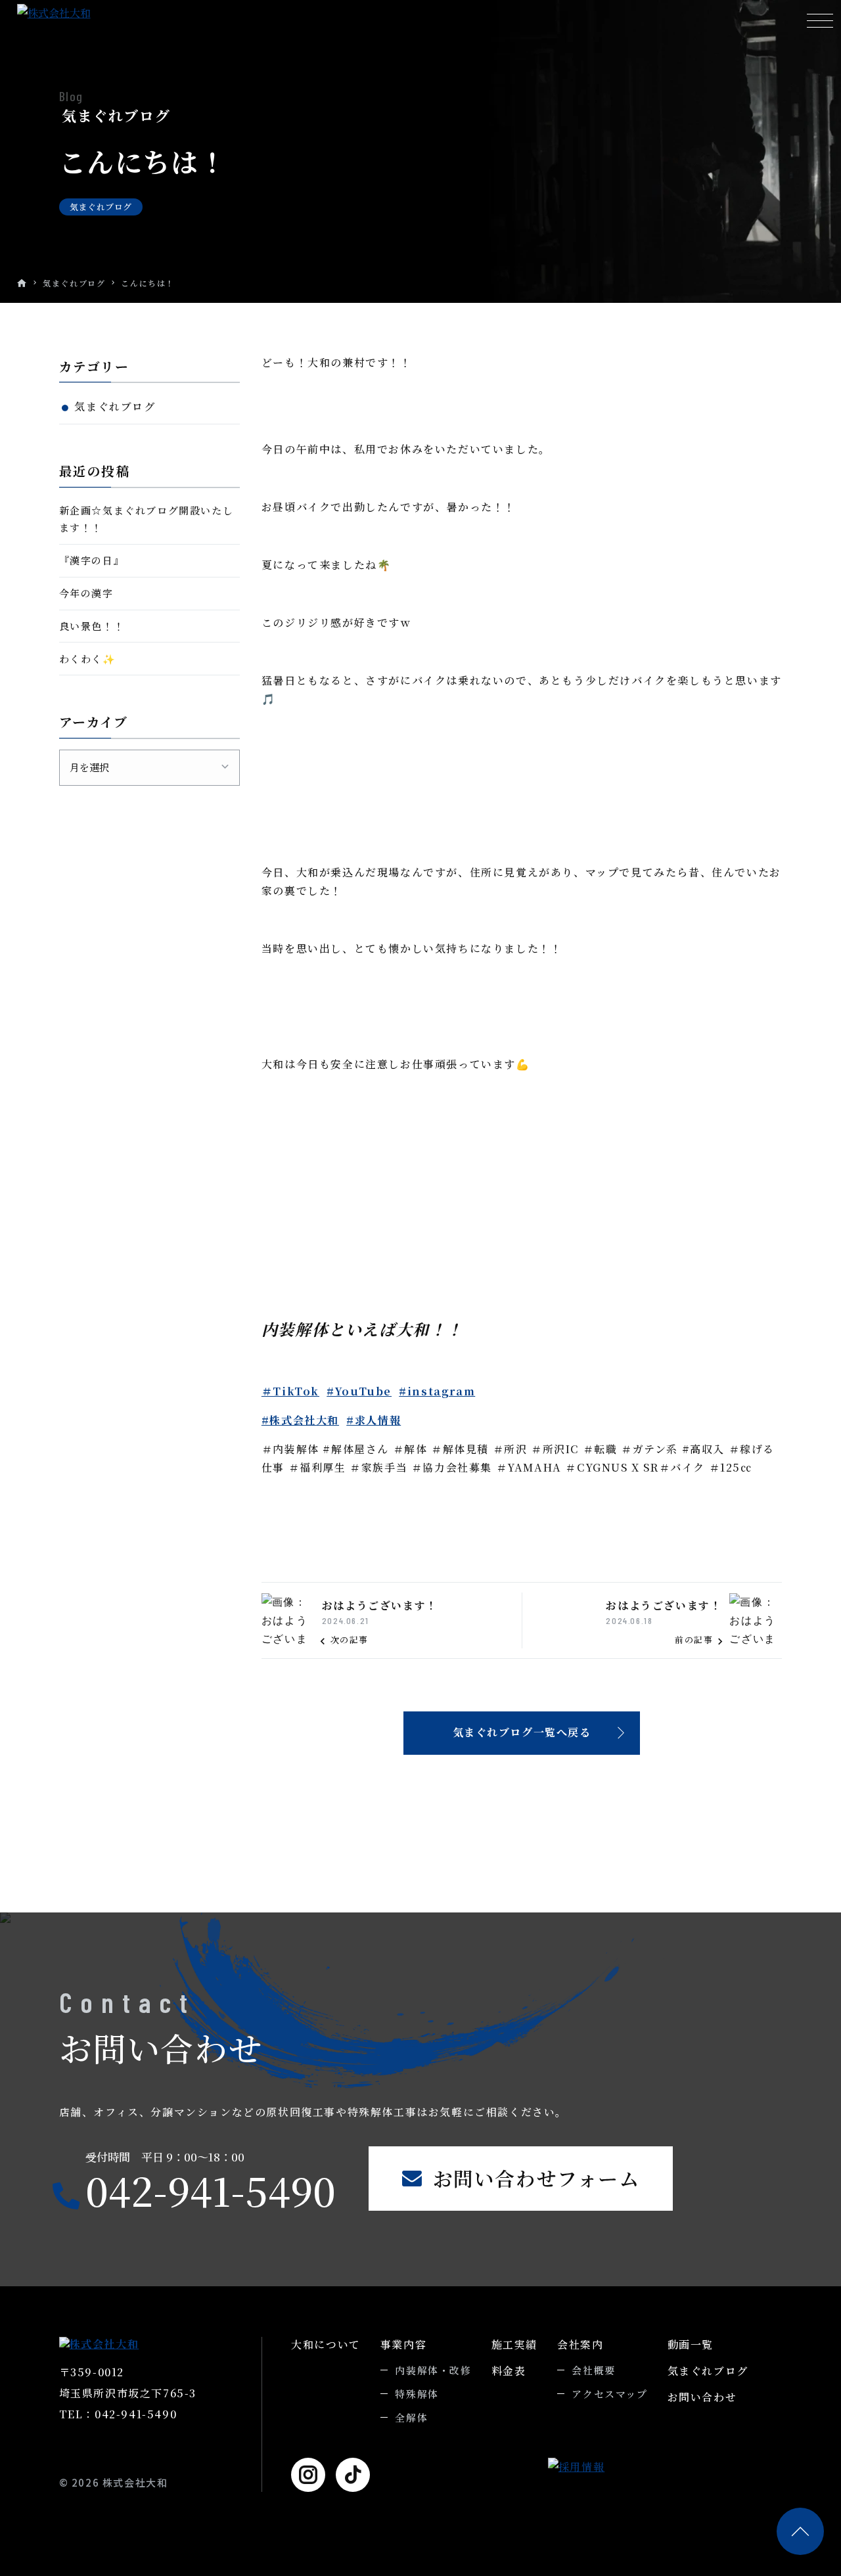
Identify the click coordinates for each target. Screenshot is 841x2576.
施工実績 (514, 2344)
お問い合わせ (702, 2397)
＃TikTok (290, 1391)
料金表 (509, 2371)
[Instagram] (308, 2475)
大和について (326, 2344)
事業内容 (403, 2344)
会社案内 (580, 2344)
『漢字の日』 (92, 560)
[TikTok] (353, 2475)
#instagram (437, 1391)
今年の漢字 (86, 593)
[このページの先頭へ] (800, 2531)
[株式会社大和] (96, 13)
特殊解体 (417, 2394)
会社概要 (593, 2370)
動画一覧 (691, 2344)
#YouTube (359, 1391)
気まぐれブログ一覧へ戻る (522, 1732)
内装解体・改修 (433, 2370)
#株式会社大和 (300, 1420)
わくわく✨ (88, 659)
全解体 (411, 2417)
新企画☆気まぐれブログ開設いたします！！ (147, 519)
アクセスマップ (609, 2394)
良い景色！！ (92, 626)
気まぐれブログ (74, 283)
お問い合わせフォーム (536, 2178)
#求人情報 (374, 1420)
